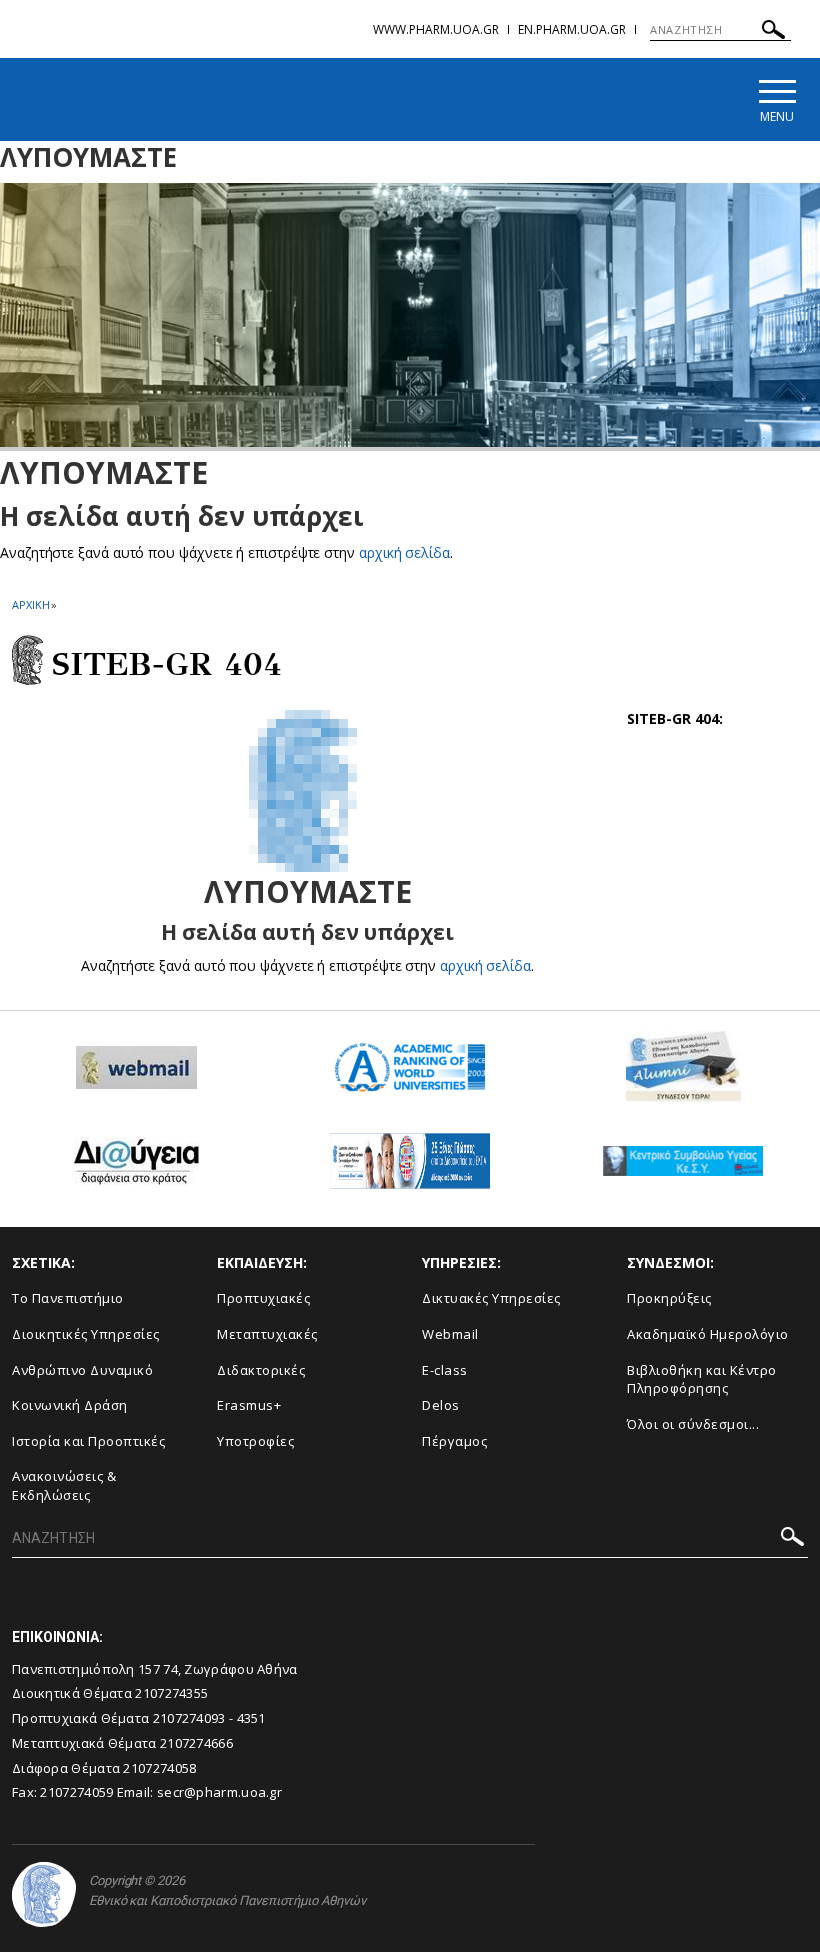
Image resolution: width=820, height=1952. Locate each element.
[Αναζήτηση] (773, 32)
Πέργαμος (454, 1441)
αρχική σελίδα (404, 552)
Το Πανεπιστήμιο (68, 1298)
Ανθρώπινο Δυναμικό (82, 1370)
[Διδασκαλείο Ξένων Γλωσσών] (410, 1168)
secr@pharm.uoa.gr (219, 1792)
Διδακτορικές (261, 1370)
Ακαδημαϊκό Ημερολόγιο (708, 1334)
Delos (441, 1405)
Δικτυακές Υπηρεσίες (491, 1298)
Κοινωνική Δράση (70, 1405)
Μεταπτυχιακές (267, 1334)
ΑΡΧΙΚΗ (30, 604)
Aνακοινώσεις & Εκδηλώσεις (64, 1485)
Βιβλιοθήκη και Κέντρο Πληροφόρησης (702, 1379)
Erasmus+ (249, 1405)
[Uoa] (44, 1894)
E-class (445, 1370)
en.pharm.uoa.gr (572, 29)
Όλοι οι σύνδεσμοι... (693, 1424)
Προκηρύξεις (669, 1298)
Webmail (450, 1334)
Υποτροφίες (255, 1441)
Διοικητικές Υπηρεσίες (86, 1334)
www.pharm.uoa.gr (436, 29)
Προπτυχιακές (263, 1298)
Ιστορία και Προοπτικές (88, 1441)
